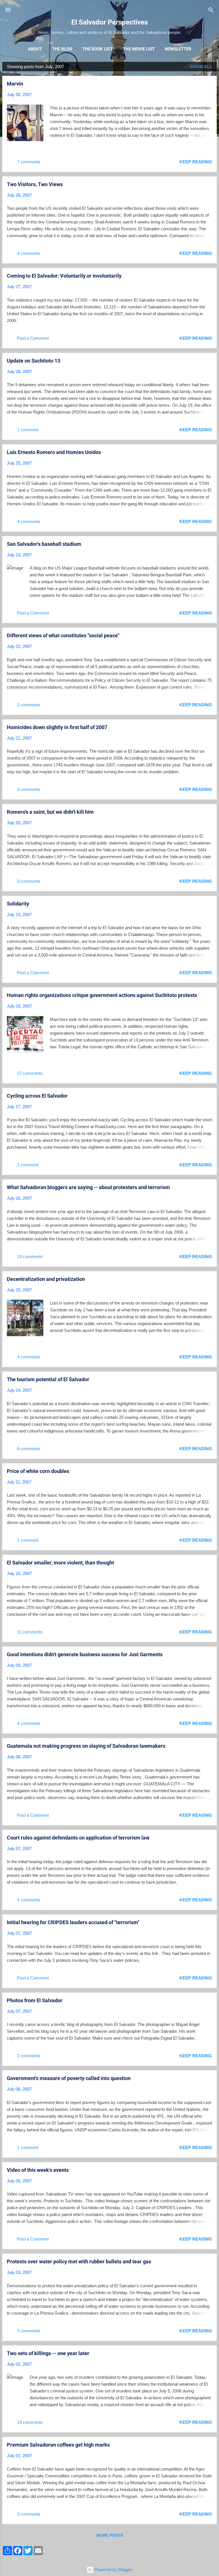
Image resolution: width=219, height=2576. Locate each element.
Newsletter (178, 49)
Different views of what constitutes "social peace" (63, 635)
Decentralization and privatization (46, 1279)
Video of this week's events (38, 2170)
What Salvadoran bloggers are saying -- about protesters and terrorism (88, 1187)
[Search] (211, 10)
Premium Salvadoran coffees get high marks (58, 2445)
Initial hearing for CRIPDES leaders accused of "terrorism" (73, 1922)
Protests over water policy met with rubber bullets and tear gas (79, 2261)
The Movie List (139, 49)
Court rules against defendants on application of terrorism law (78, 1838)
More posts (110, 2535)
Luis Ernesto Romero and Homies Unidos (54, 452)
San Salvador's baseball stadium (44, 544)
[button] (209, 84)
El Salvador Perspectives (109, 22)
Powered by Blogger (113, 2570)
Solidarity (18, 904)
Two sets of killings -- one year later (48, 2353)
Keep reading (196, 162)
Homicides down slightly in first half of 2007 (57, 727)
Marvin (15, 84)
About (35, 49)
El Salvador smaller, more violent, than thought (60, 1563)
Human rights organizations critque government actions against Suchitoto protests (102, 995)
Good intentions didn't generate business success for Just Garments (85, 1654)
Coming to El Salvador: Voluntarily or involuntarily (64, 276)
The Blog (62, 49)
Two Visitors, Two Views (35, 184)
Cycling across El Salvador (37, 1096)
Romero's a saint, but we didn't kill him (50, 812)
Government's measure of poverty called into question (69, 2078)
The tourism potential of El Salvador (48, 1379)
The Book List (98, 49)
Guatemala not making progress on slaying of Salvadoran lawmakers (86, 1746)
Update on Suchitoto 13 (34, 361)
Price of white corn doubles (38, 1471)
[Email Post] (49, 164)
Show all (201, 67)
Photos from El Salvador (35, 2000)
